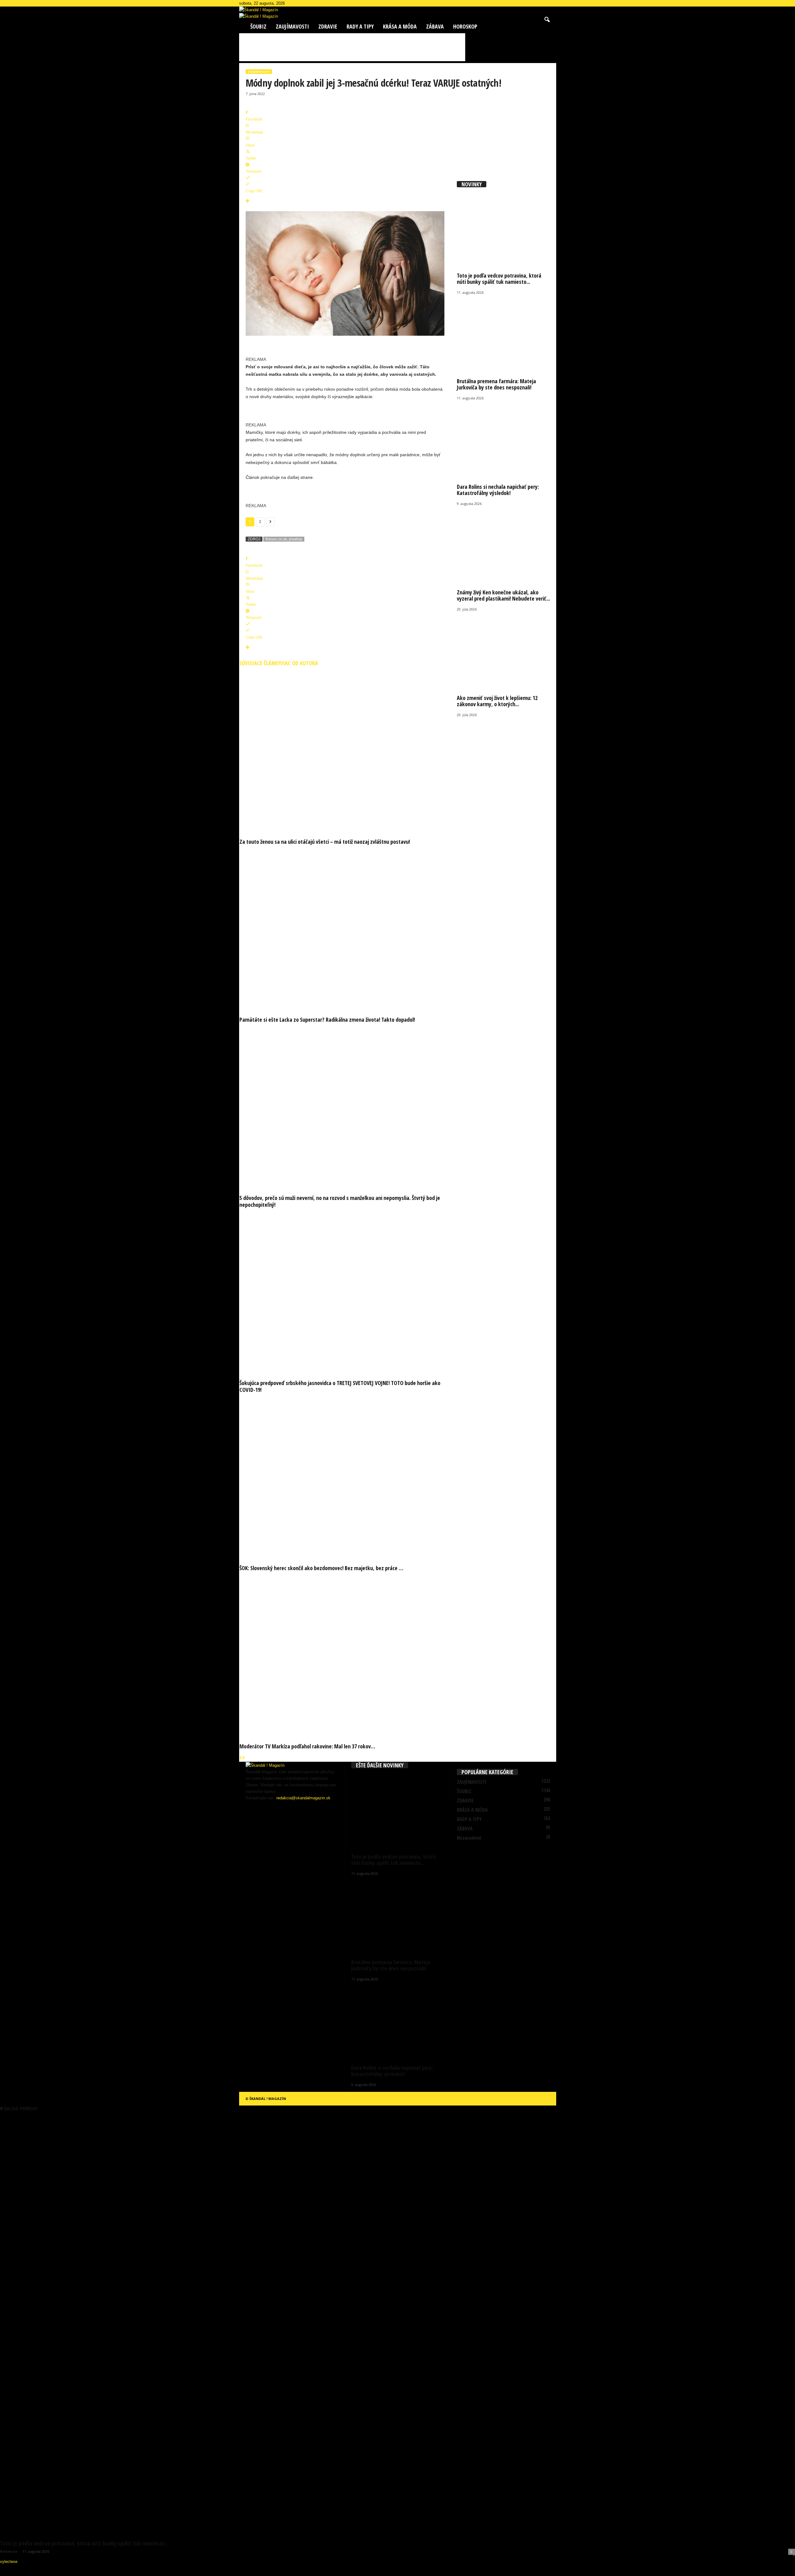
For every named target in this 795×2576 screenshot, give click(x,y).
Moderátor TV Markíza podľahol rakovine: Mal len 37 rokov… (307, 1746)
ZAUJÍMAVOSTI (292, 26)
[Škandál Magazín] (398, 16)
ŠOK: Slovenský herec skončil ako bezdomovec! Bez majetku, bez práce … (321, 1568)
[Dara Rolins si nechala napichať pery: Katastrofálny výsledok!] (503, 440)
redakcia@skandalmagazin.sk (303, 1798)
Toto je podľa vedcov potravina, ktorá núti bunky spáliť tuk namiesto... (499, 279)
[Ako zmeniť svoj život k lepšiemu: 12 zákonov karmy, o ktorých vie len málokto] (503, 651)
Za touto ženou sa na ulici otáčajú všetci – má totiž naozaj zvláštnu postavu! (325, 842)
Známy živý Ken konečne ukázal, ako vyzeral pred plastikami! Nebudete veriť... (503, 595)
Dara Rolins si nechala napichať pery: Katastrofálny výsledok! (498, 490)
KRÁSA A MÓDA (400, 26)
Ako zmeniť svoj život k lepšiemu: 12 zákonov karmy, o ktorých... (497, 701)
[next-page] (244, 1758)
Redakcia (9, 2551)
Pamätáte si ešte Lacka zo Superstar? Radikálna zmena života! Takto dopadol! (327, 1020)
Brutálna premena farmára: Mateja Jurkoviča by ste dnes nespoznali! (496, 384)
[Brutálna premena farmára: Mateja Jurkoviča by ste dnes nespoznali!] (503, 335)
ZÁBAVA (435, 26)
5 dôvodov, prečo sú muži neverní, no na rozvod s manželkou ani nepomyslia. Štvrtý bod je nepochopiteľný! (340, 1201)
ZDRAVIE (328, 26)
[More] (345, 201)
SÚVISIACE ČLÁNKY (260, 663)
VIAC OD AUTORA (299, 663)
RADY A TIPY (360, 26)
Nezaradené (469, 1838)
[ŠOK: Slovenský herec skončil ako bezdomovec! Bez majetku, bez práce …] (345, 1477)
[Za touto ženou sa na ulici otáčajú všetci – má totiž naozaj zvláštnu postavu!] (345, 751)
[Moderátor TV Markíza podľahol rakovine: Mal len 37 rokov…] (345, 1656)
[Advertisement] (352, 47)
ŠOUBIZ (258, 26)
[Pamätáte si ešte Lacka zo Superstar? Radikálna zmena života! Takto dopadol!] (345, 929)
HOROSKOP (465, 26)
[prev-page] (241, 1758)
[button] (547, 20)
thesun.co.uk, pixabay (284, 539)
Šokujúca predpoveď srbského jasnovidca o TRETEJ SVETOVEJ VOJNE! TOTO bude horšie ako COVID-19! (340, 1386)
